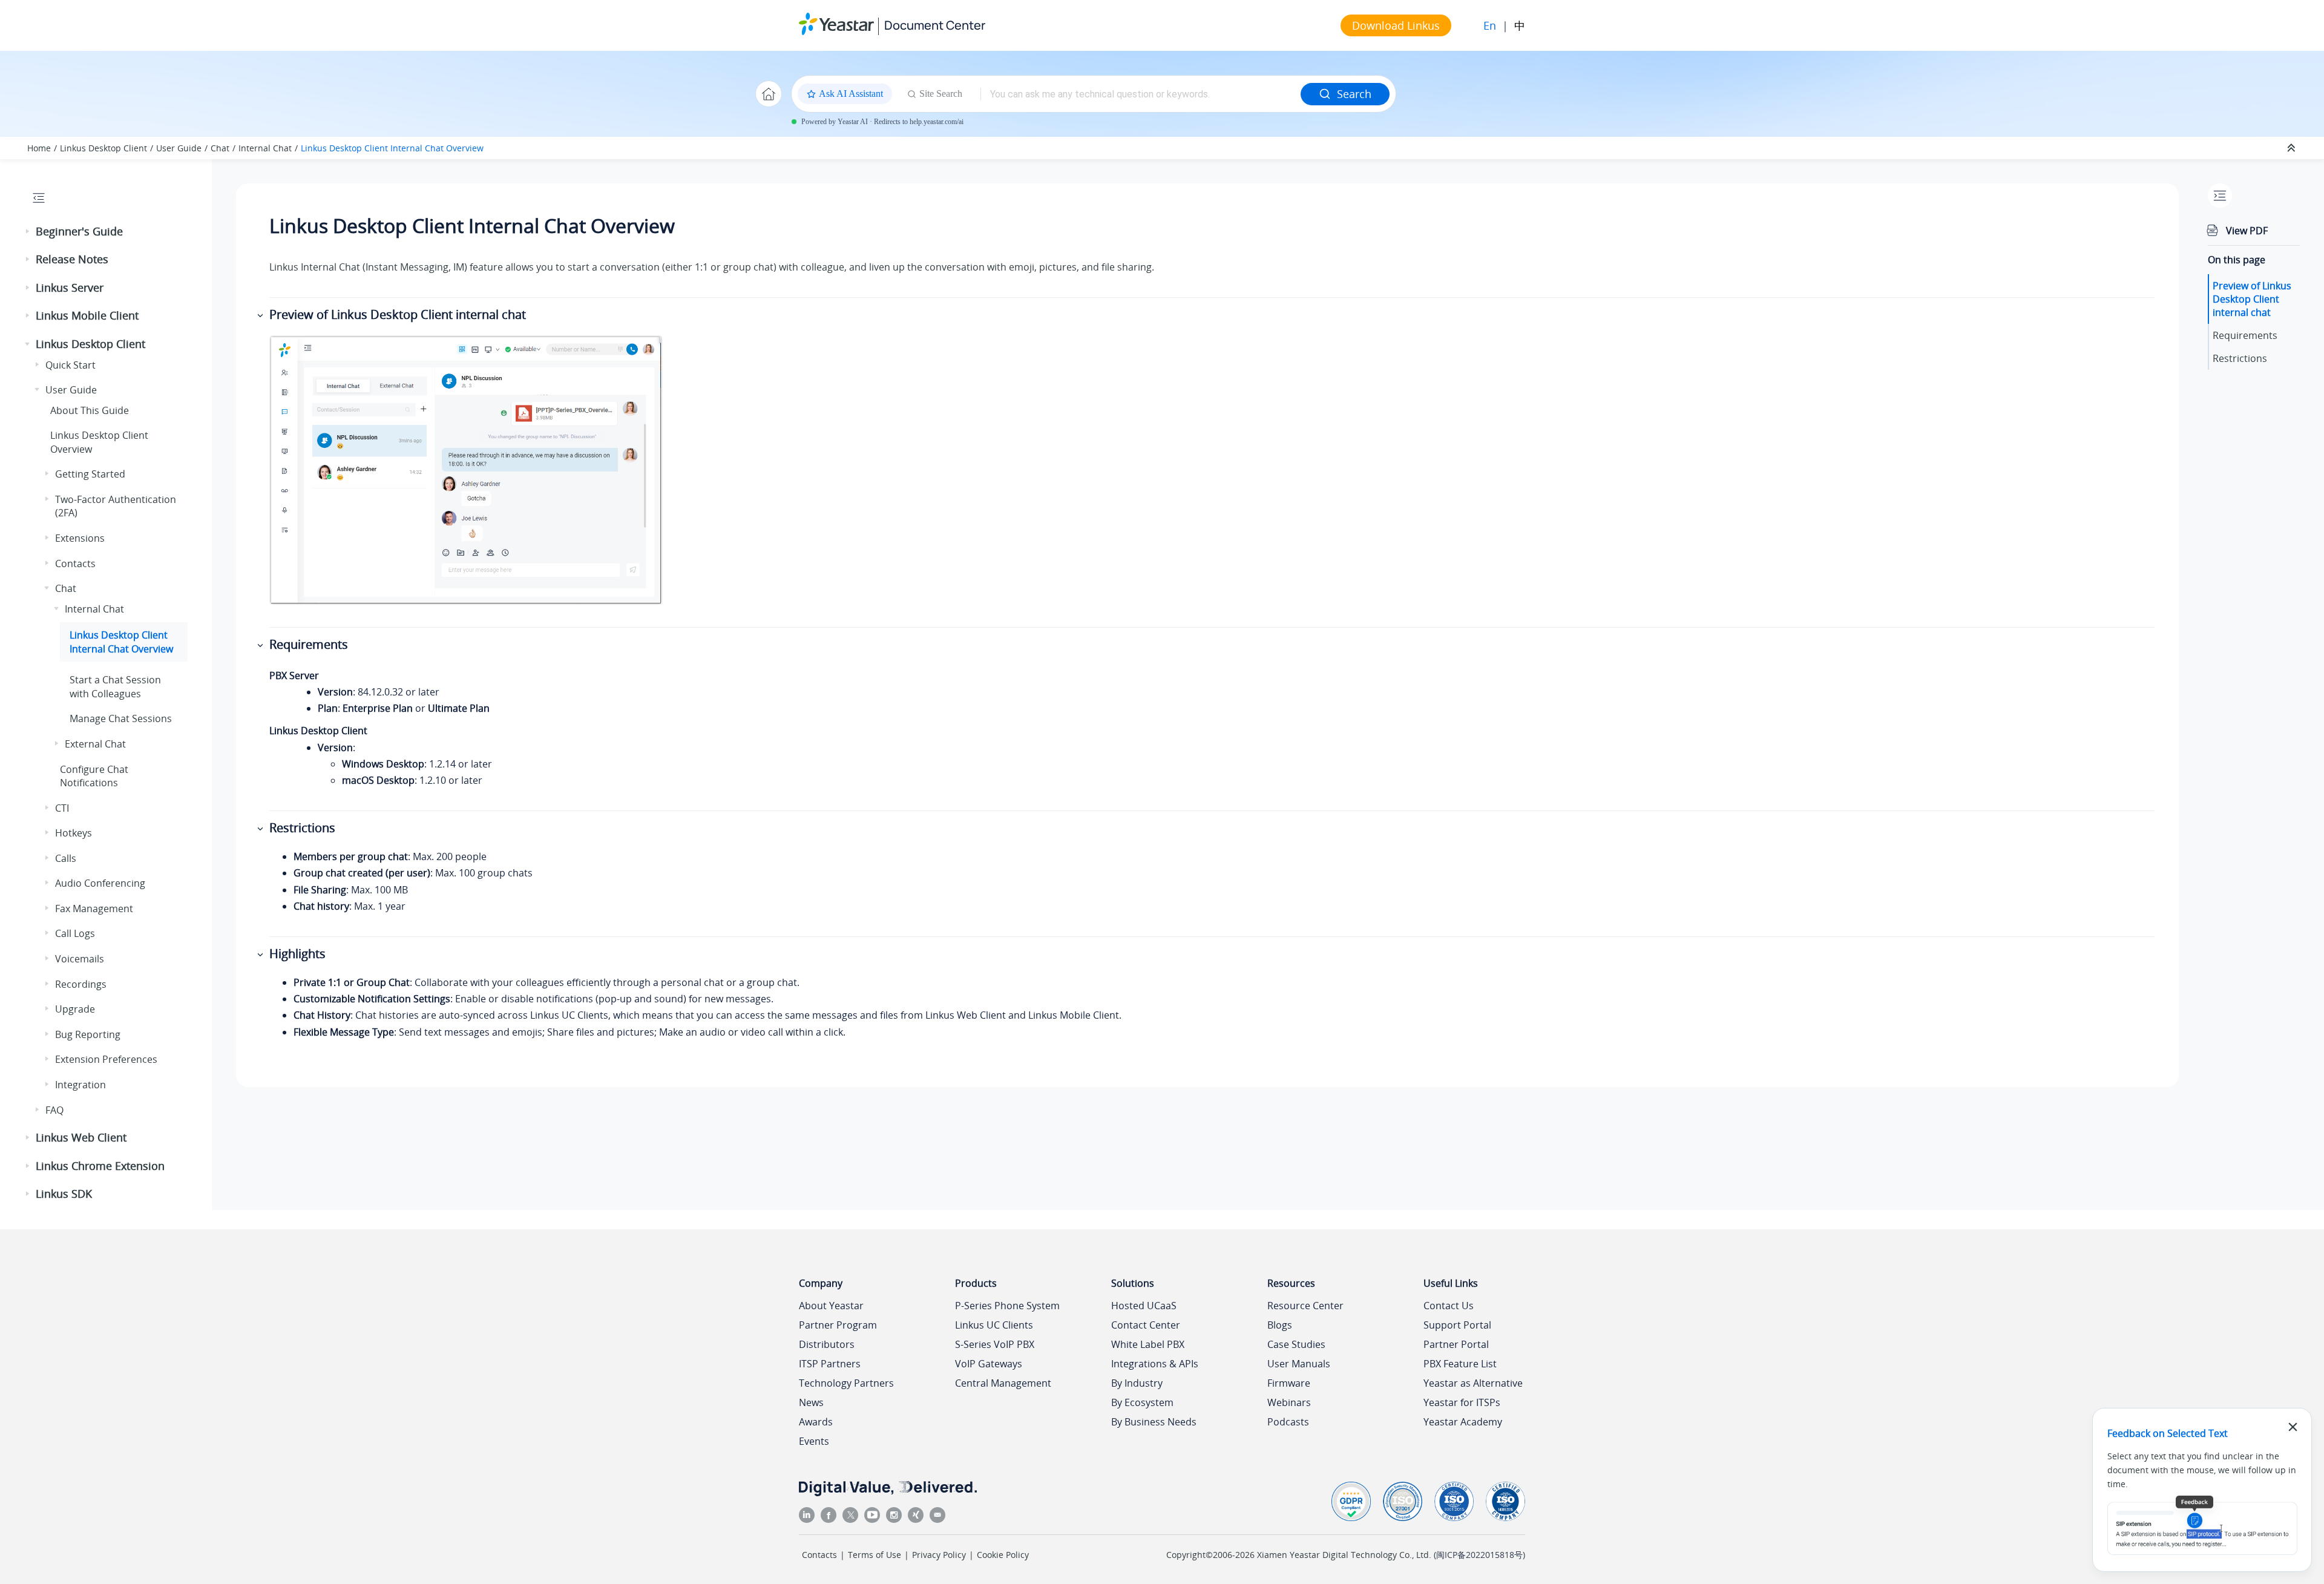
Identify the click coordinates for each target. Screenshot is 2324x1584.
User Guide (179, 148)
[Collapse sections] (2293, 148)
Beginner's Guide (79, 231)
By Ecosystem (1142, 1402)
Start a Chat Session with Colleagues (115, 686)
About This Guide (90, 410)
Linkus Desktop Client (103, 148)
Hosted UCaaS (1144, 1306)
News (811, 1402)
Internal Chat (265, 148)
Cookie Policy (1003, 1555)
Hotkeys (74, 833)
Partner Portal (1456, 1344)
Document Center (935, 25)
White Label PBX (1148, 1344)
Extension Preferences (106, 1059)
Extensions (80, 538)
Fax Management (94, 909)
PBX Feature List (1460, 1364)
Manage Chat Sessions (121, 718)
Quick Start (71, 365)
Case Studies (1296, 1344)
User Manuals (1299, 1364)
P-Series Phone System (1007, 1306)
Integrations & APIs (1155, 1364)
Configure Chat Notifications (94, 776)
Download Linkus (1396, 25)
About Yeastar (831, 1306)
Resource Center (1305, 1306)
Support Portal (1457, 1325)
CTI (62, 808)
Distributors (827, 1344)
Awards (816, 1422)
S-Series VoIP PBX (995, 1344)
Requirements (2245, 335)
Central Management (1003, 1383)
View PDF (2247, 231)
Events (814, 1441)
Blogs (1280, 1325)
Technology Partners (846, 1383)
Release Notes (72, 259)
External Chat (95, 744)
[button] (28, 232)
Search (1354, 94)
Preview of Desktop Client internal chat (2252, 299)
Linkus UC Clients (994, 1325)
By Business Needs (1154, 1422)
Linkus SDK (64, 1194)
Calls (66, 858)
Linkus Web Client (81, 1137)
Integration (80, 1085)
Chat (220, 148)
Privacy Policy (939, 1555)
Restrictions (2240, 358)
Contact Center (1146, 1325)
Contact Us (1449, 1306)
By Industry (1137, 1383)
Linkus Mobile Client (87, 315)
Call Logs (75, 933)
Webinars (1289, 1402)
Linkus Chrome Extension (100, 1166)
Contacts (75, 564)
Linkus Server (70, 288)
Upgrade (75, 1009)
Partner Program (838, 1325)
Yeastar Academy (1463, 1422)
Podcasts (1288, 1422)
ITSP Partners (830, 1364)
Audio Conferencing (100, 883)
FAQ (54, 1110)
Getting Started (90, 474)
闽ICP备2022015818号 (1479, 1555)
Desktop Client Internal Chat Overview (392, 148)
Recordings (81, 984)
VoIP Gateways (989, 1364)
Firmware (1289, 1383)
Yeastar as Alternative (1473, 1383)
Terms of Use (875, 1555)
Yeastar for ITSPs (1462, 1402)
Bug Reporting (88, 1034)
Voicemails (80, 959)
